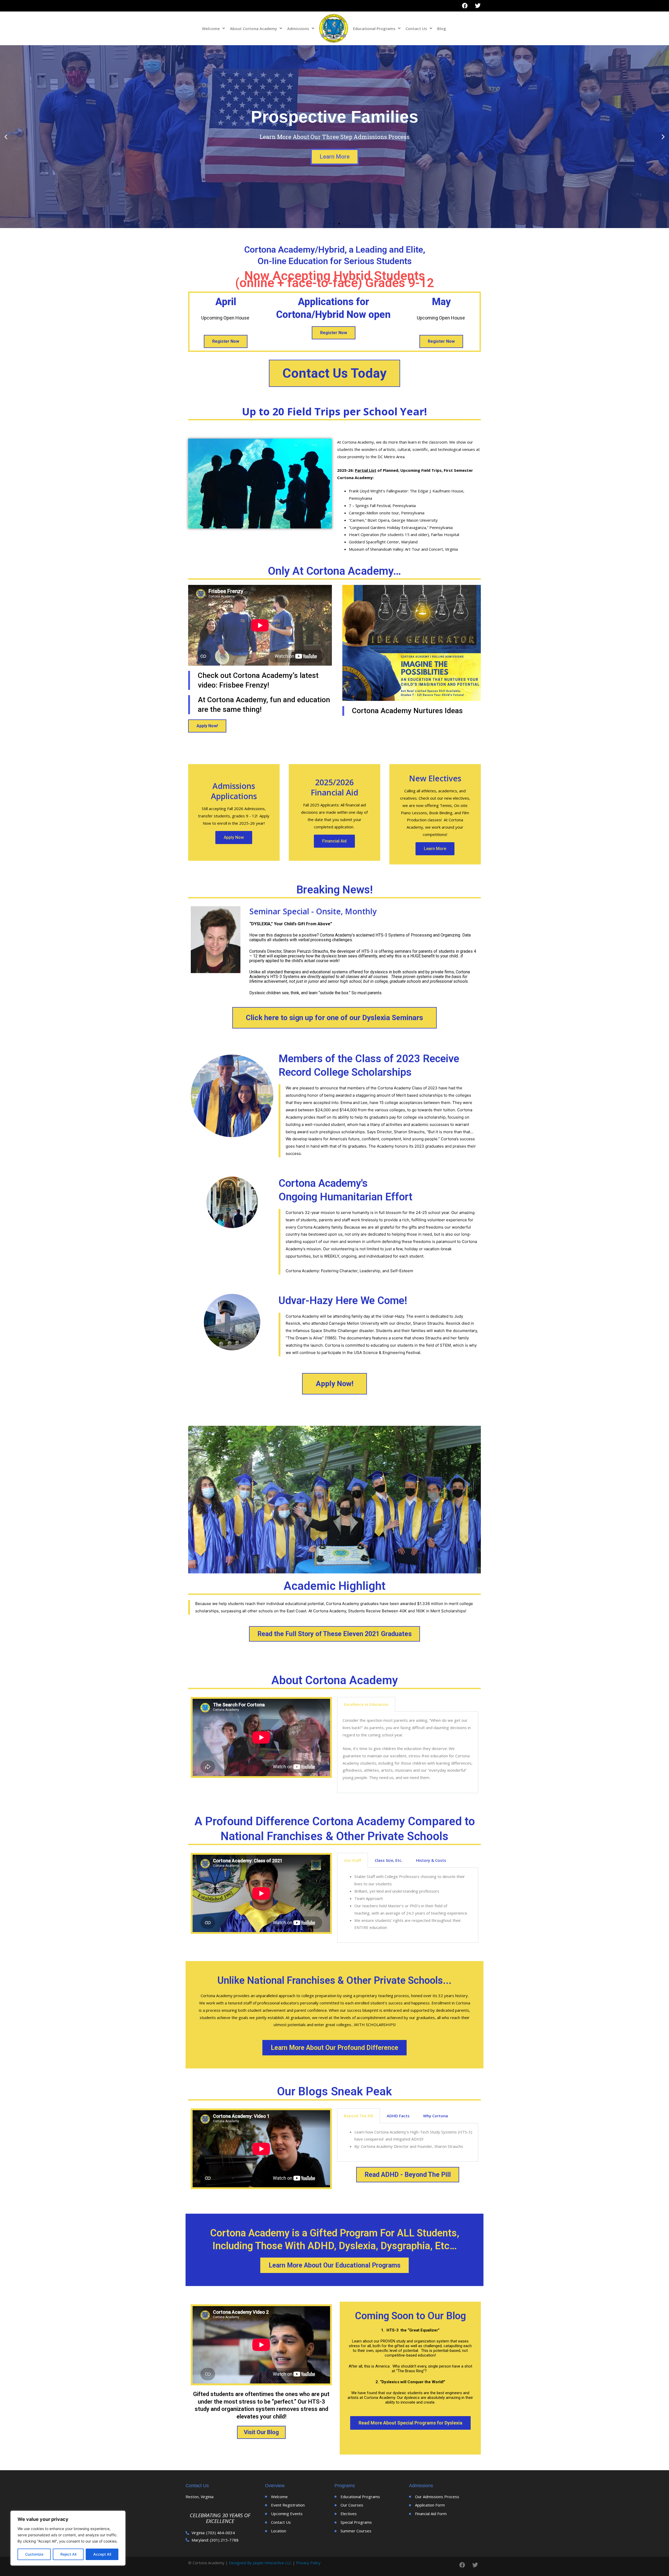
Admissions (298, 28)
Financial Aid (334, 841)
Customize (34, 2554)
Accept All (102, 2554)
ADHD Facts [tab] (398, 2116)
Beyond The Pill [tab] (359, 2116)
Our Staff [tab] (353, 1860)
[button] (330, 224)
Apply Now (234, 837)
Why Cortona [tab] (436, 2116)
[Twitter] (478, 6)
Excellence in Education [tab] (366, 1704)
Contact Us (416, 28)
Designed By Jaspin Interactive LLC (260, 2563)
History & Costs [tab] (431, 1860)
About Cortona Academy (253, 28)
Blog (442, 28)
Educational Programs (374, 28)
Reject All (68, 2554)
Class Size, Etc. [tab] (389, 1860)
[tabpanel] (408, 1752)
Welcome (211, 28)
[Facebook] (465, 6)
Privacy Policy (308, 2563)
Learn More (335, 157)
